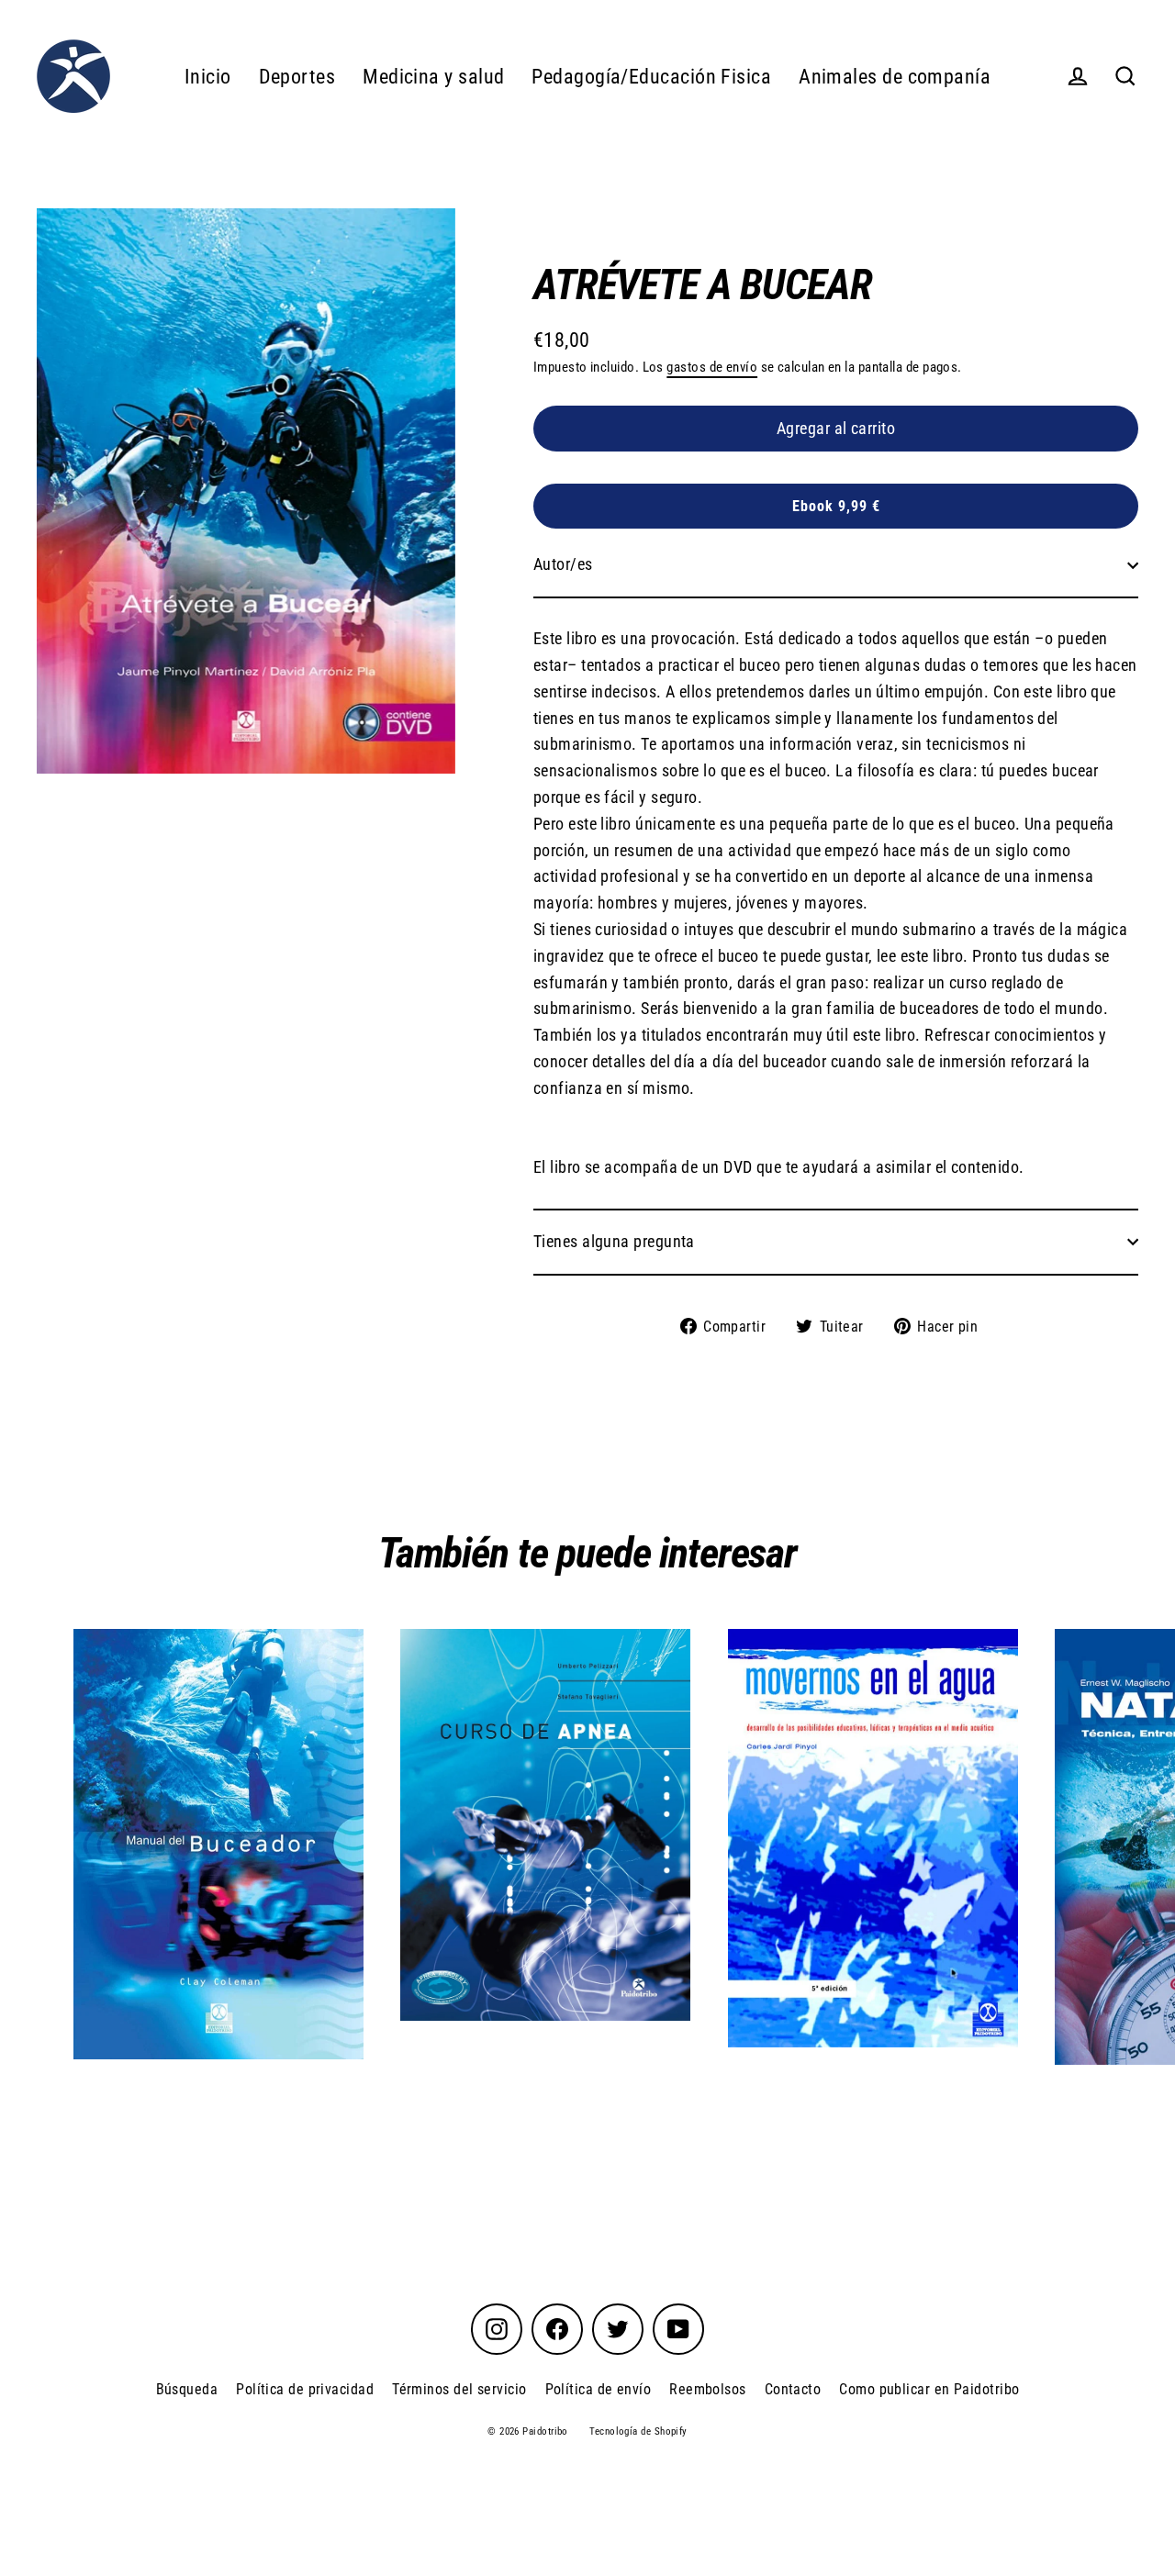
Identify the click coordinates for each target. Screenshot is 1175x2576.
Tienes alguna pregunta (614, 1241)
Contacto (793, 2389)
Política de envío (599, 2389)
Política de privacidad (305, 2389)
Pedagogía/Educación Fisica (651, 77)
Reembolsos (708, 2389)
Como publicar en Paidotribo (929, 2389)
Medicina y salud (433, 77)
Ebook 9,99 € (836, 506)
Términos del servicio (459, 2389)
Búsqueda (187, 2389)
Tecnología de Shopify (638, 2431)
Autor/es (563, 564)
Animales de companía (895, 77)
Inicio (208, 77)
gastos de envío (712, 367)
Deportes (297, 77)
